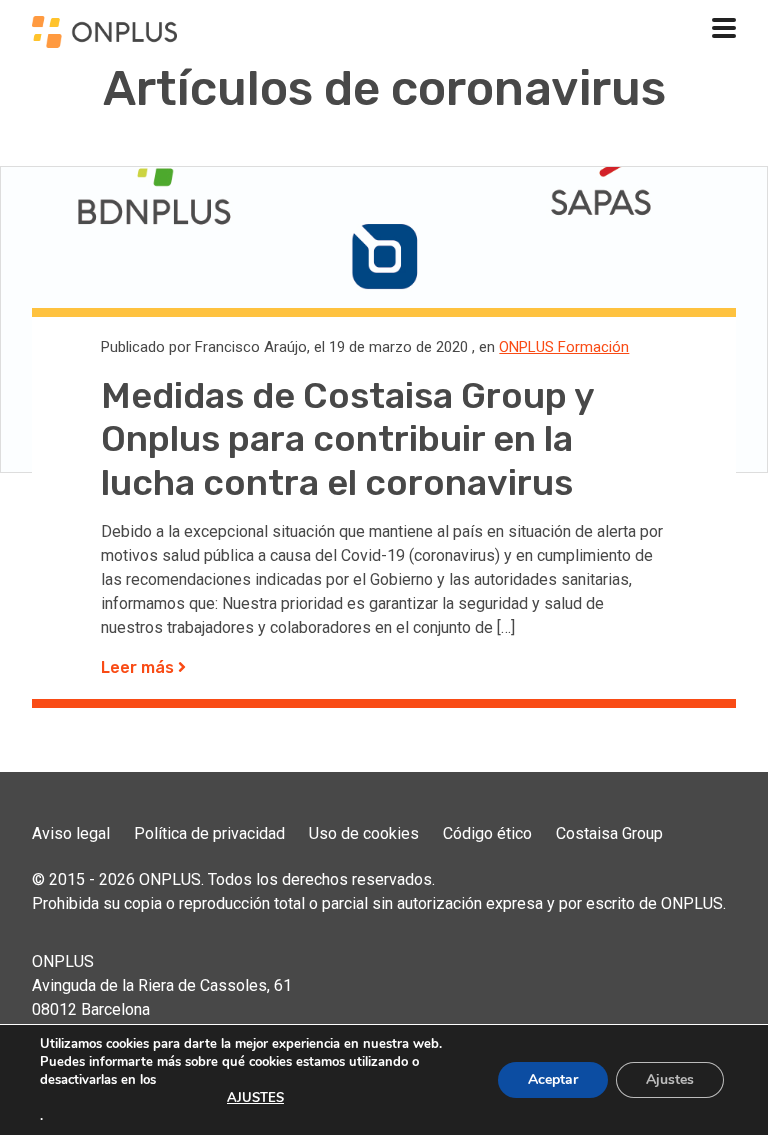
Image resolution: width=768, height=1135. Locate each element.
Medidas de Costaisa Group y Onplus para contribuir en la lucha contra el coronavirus (347, 438)
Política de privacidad (209, 833)
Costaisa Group (609, 833)
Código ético (487, 833)
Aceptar (553, 1079)
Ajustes (670, 1079)
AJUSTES (255, 1098)
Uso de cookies (364, 833)
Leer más (139, 667)
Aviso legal (71, 833)
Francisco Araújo (251, 347)
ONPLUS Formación (564, 347)
